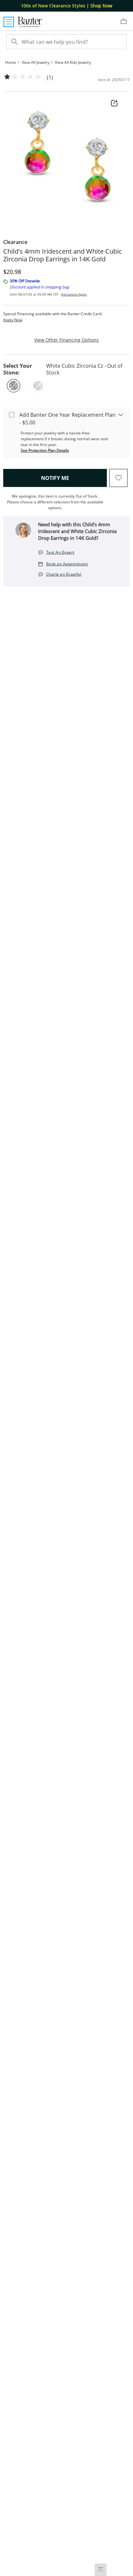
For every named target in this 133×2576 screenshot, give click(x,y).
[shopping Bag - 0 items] (126, 24)
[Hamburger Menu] (9, 22)
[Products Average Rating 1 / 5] (23, 77)
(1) (50, 78)
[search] (14, 42)
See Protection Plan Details (45, 450)
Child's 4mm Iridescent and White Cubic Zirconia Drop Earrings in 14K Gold (63, 255)
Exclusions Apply (74, 294)
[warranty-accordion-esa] (121, 414)
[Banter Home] (30, 22)
